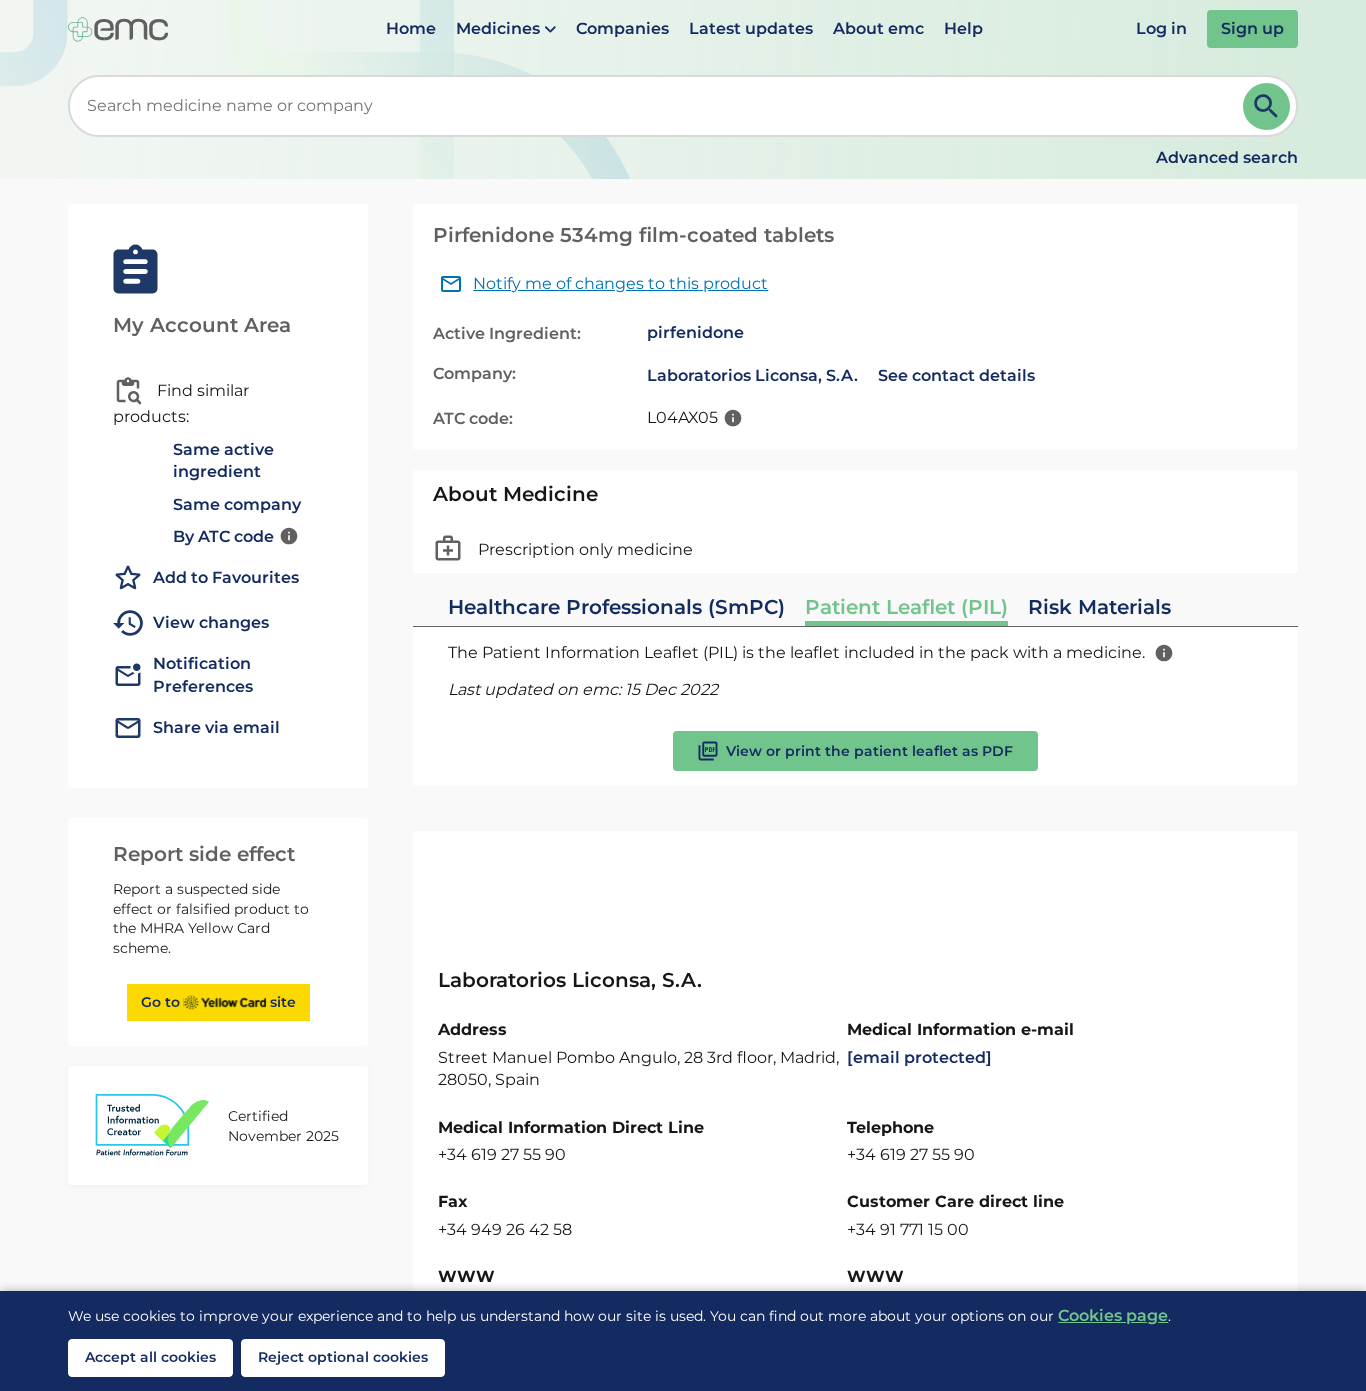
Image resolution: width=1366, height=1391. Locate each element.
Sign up (1252, 28)
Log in (1161, 28)
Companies (622, 28)
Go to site (218, 1002)
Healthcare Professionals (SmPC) (616, 607)
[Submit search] (1266, 106)
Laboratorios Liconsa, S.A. (752, 375)
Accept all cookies (150, 1357)
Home (411, 28)
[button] (506, 29)
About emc (878, 28)
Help (963, 28)
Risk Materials (1099, 607)
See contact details (956, 375)
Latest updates (751, 28)
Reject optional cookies (343, 1357)
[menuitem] (411, 29)
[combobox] (659, 106)
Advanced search (1227, 157)
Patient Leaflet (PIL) (906, 607)
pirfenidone (695, 332)
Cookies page (1113, 1315)
